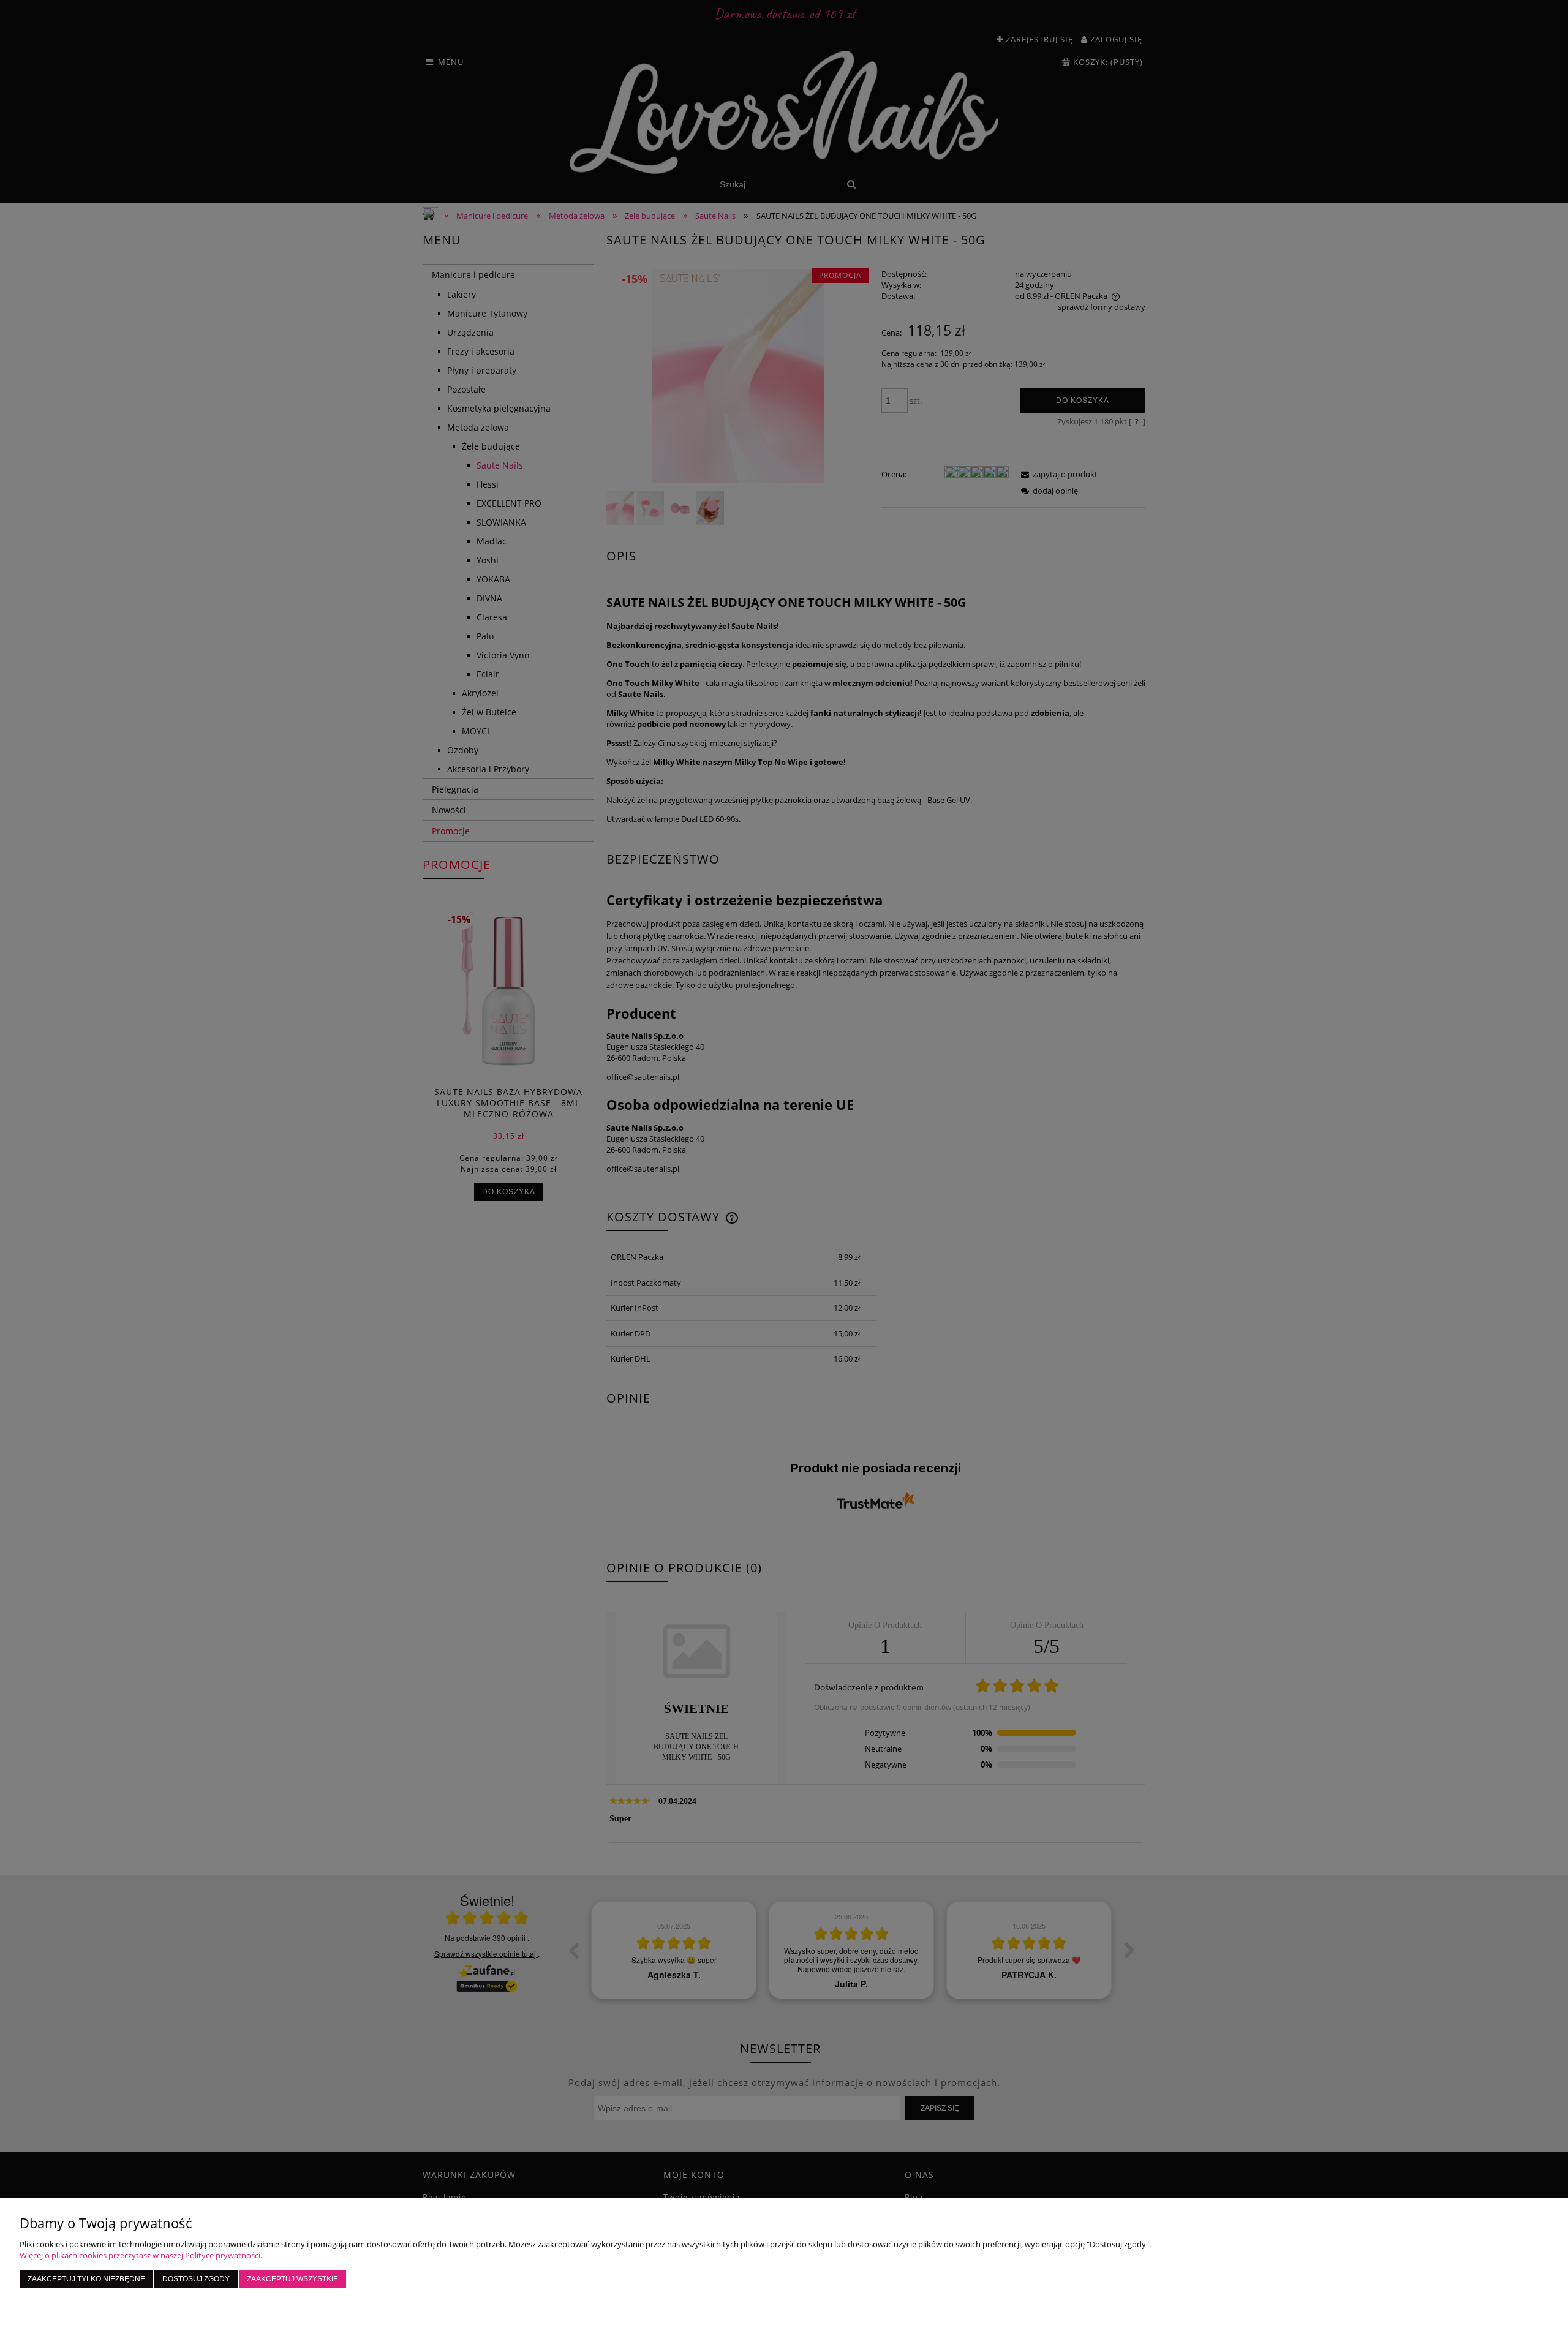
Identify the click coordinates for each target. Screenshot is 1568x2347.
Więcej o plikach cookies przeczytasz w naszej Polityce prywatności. (141, 2255)
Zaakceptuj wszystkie (292, 2279)
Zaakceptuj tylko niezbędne (86, 2279)
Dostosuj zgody (196, 2279)
